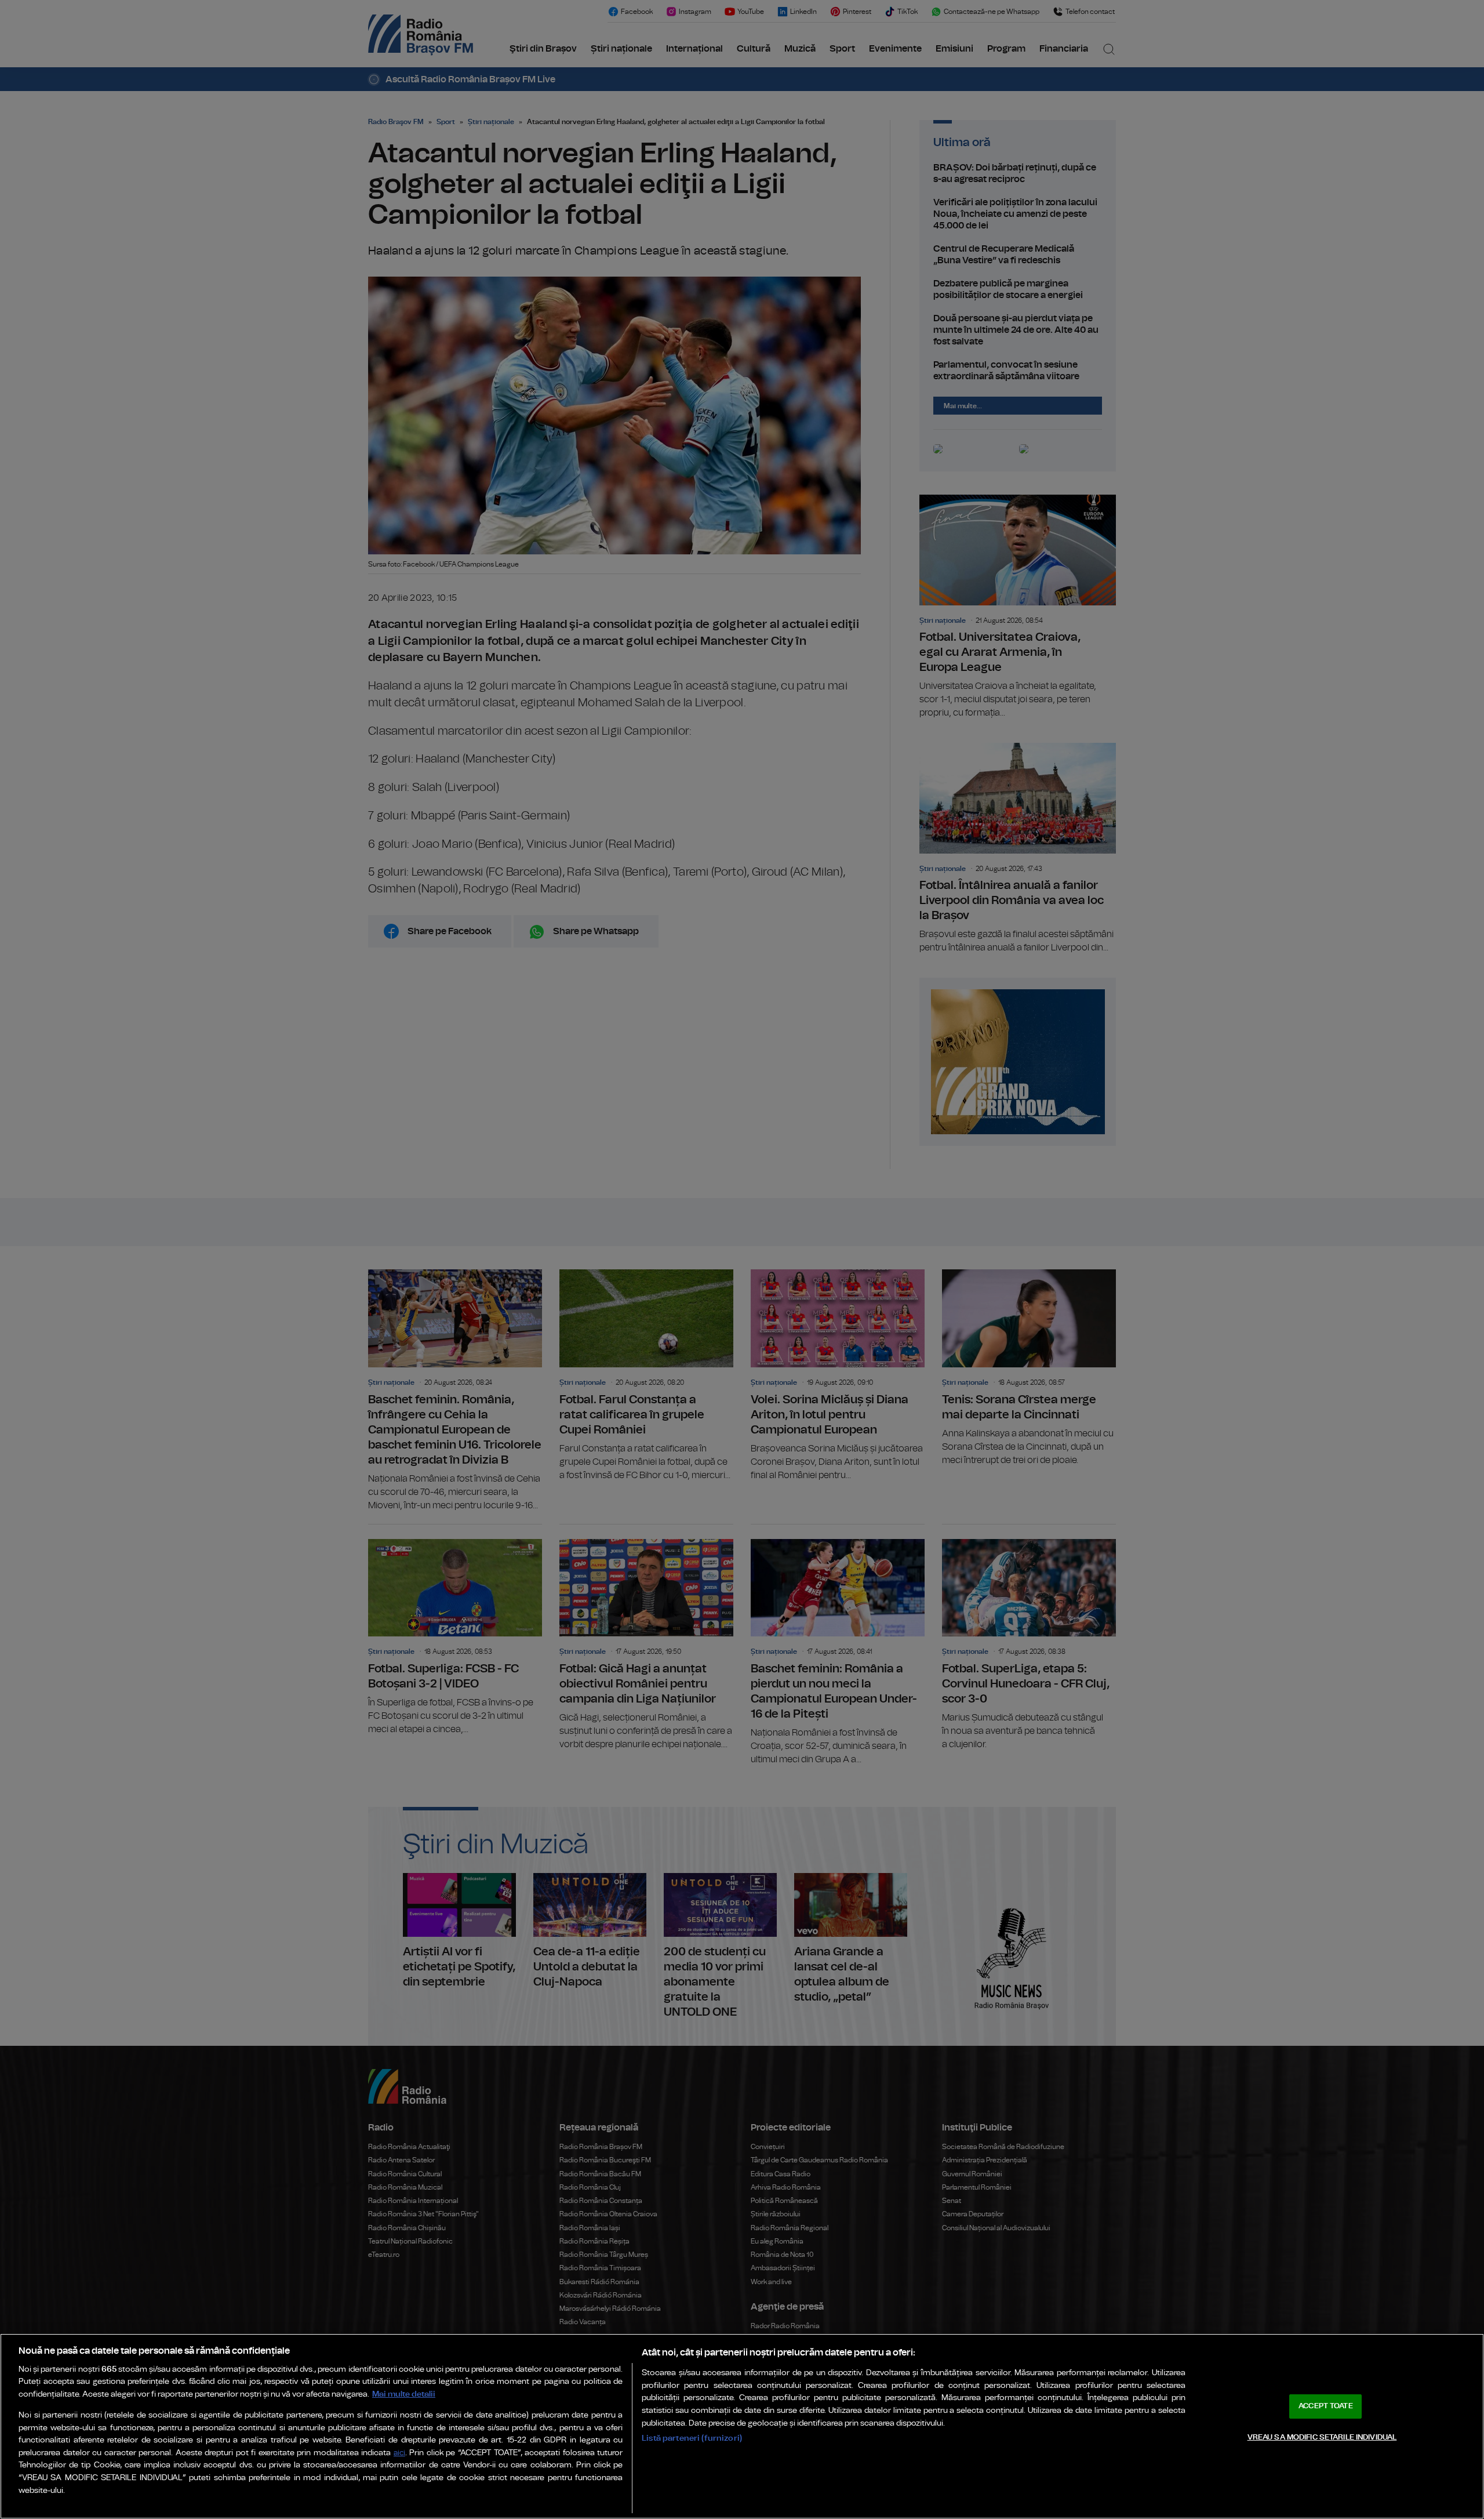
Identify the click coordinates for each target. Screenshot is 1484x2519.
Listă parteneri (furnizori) (692, 2438)
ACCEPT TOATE (1326, 2406)
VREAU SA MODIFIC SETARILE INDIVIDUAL (1322, 2437)
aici (399, 2453)
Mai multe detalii (404, 2394)
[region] (742, 2426)
